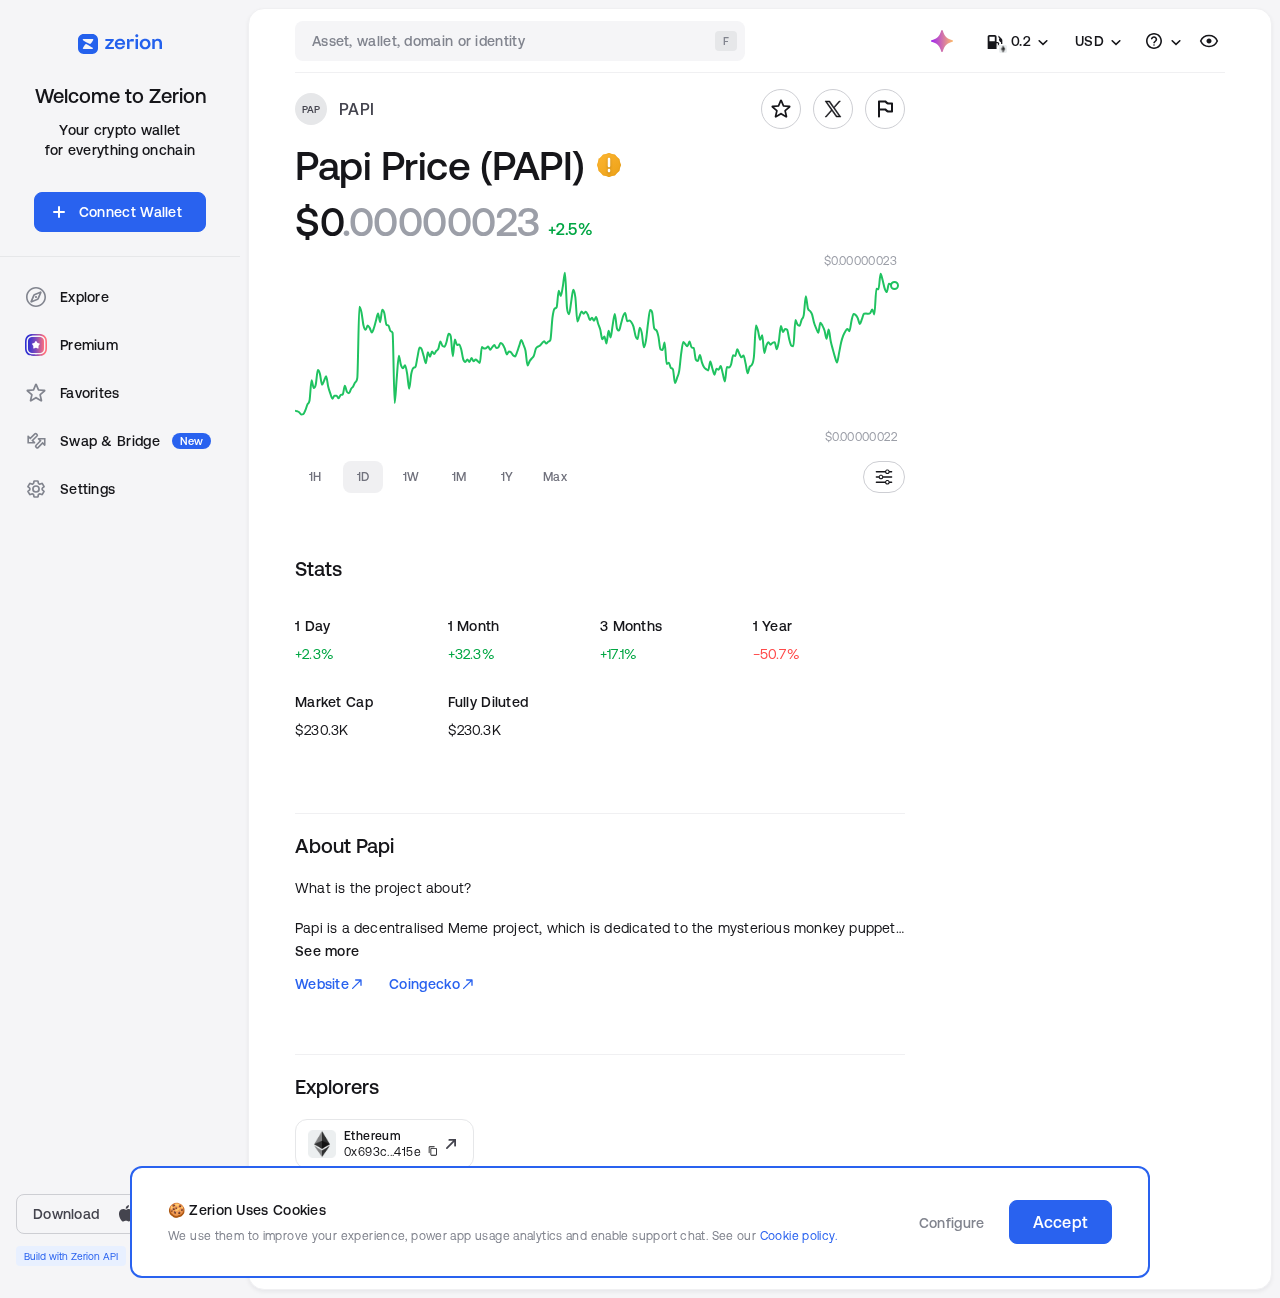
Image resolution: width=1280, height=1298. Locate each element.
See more (327, 951)
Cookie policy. (798, 1235)
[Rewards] (942, 41)
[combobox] (522, 41)
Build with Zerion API (71, 1256)
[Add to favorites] (781, 109)
